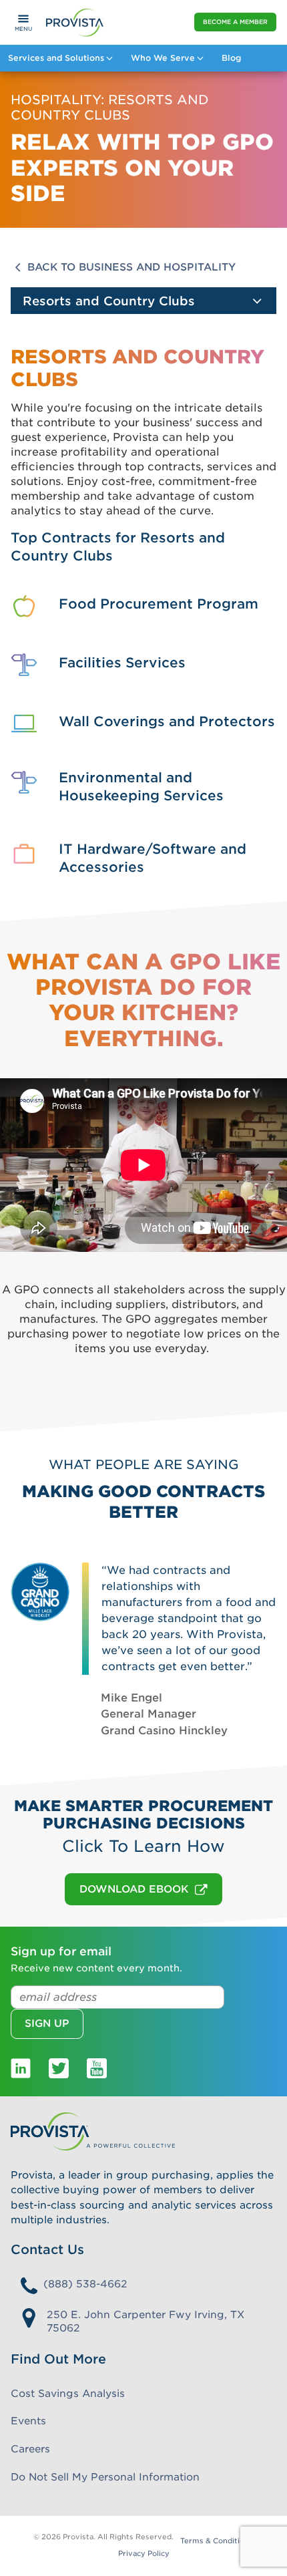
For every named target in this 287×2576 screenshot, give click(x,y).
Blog (231, 58)
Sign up (47, 2024)
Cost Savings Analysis (68, 2394)
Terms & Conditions (217, 2541)
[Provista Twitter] (59, 2067)
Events (28, 2421)
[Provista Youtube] (97, 2067)
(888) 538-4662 (85, 2284)
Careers (30, 2449)
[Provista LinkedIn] (21, 2067)
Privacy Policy (144, 2554)
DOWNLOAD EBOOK (134, 1889)
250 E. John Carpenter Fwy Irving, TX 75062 (146, 2322)
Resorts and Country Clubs (109, 301)
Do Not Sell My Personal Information (105, 2477)
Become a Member (235, 22)
